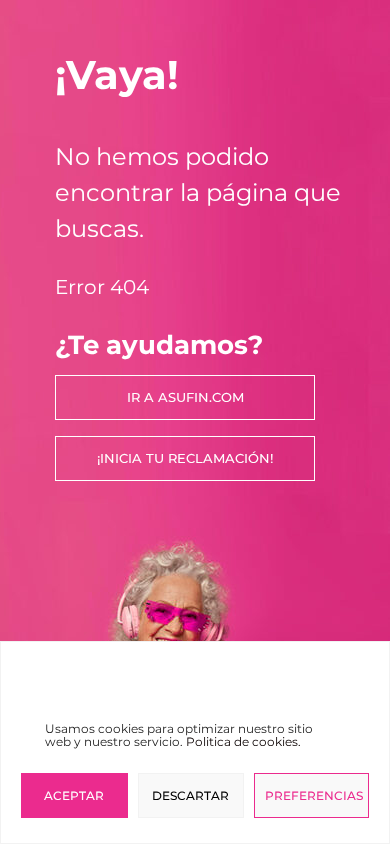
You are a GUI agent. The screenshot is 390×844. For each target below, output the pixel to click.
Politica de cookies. (243, 741)
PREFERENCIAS (314, 795)
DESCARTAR (190, 795)
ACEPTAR (74, 795)
